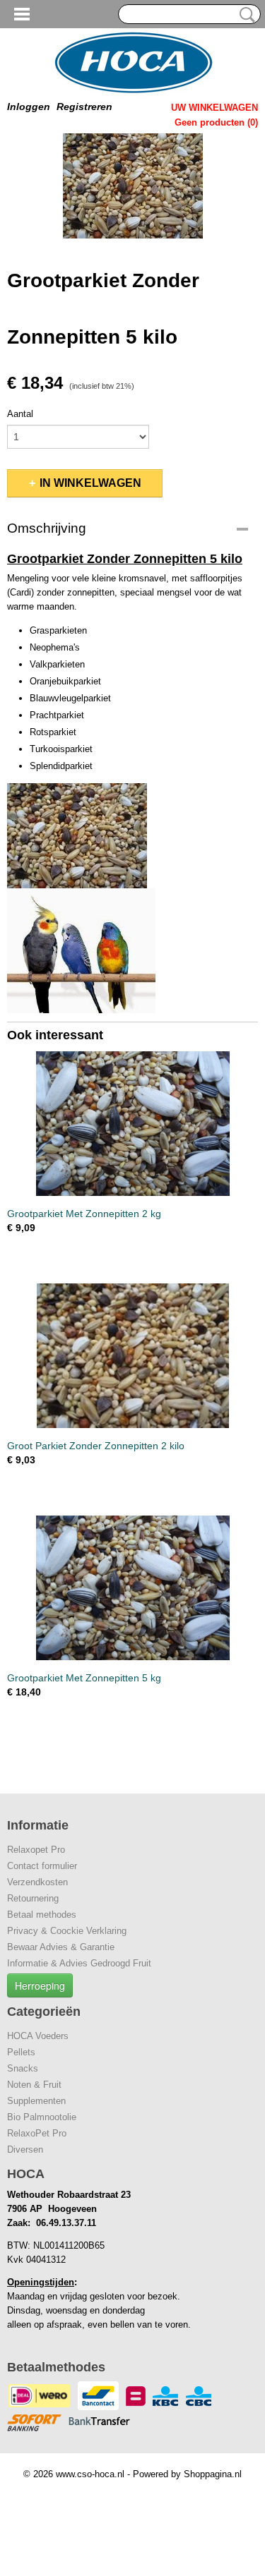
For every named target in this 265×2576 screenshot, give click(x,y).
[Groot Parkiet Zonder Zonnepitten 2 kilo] (132, 1356)
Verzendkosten (37, 1882)
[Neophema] (132, 186)
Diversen (25, 2149)
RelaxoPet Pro (37, 2133)
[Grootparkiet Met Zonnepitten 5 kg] (132, 1588)
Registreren (84, 107)
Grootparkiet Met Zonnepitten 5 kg (84, 1678)
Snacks (23, 2068)
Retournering (33, 1898)
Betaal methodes (42, 1915)
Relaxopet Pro (36, 1850)
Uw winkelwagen (214, 108)
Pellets (21, 2052)
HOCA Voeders (38, 2036)
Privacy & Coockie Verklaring (67, 1931)
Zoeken (245, 15)
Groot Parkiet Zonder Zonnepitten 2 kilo (96, 1446)
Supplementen (36, 2101)
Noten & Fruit (34, 2085)
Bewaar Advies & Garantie (61, 1947)
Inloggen (29, 107)
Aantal (20, 414)
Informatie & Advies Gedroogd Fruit (79, 1963)
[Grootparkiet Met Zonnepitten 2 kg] (132, 1124)
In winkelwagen (90, 483)
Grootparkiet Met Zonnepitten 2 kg (84, 1214)
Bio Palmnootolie (42, 2117)
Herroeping (40, 1985)
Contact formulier (42, 1866)
